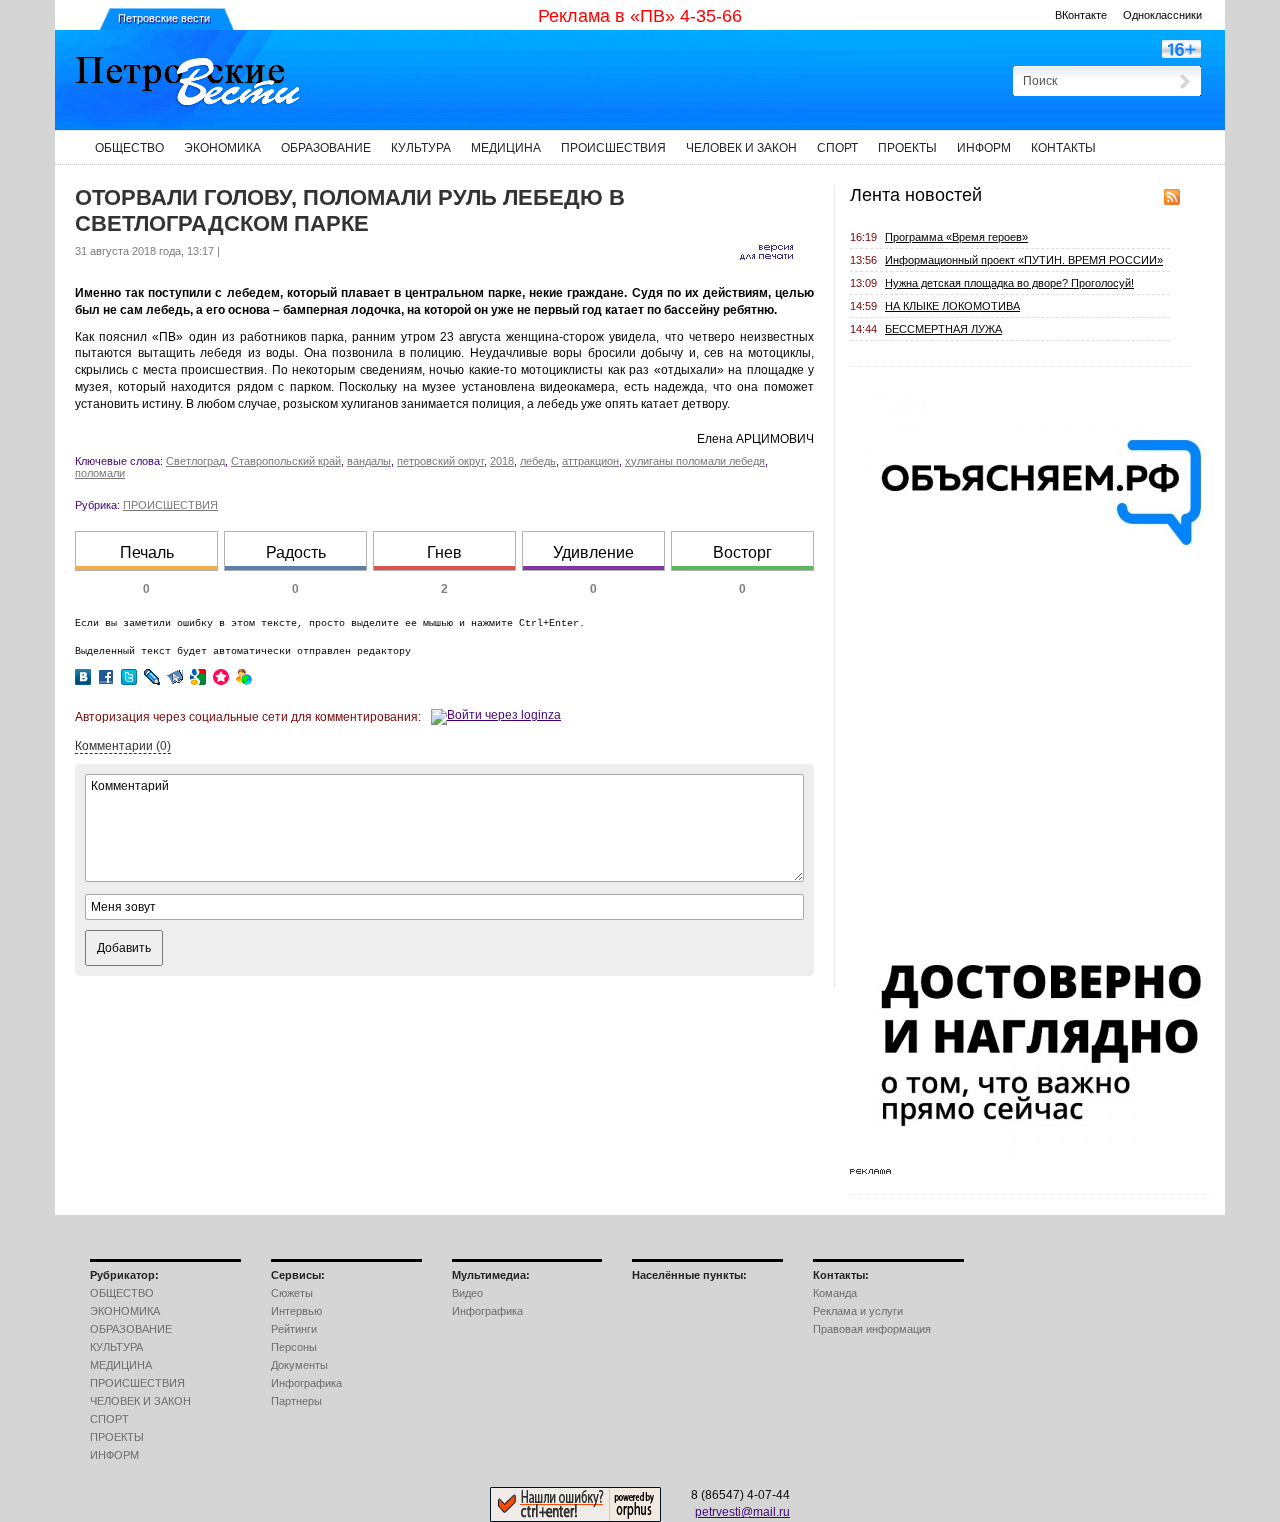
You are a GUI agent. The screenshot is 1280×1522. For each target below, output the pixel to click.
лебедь (538, 461)
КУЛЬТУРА (421, 148)
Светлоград (195, 461)
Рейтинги (294, 1329)
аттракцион (590, 461)
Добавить (124, 948)
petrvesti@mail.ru (742, 1512)
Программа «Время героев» (956, 237)
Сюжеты (292, 1293)
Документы (299, 1365)
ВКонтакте (1081, 15)
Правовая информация (872, 1329)
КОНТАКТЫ (1063, 148)
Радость (296, 552)
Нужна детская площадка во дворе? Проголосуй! (1009, 283)
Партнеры (296, 1401)
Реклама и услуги (858, 1311)
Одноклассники (1162, 15)
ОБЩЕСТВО (129, 148)
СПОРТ (837, 148)
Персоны (294, 1347)
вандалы (369, 461)
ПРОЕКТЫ (907, 148)
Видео (467, 1293)
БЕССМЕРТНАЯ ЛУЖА (943, 329)
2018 (502, 461)
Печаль (147, 552)
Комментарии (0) (123, 746)
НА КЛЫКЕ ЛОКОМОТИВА (952, 306)
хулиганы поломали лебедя (695, 461)
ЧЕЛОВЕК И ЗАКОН (741, 148)
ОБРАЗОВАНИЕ (326, 148)
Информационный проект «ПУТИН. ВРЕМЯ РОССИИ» (1024, 260)
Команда (835, 1293)
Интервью (296, 1311)
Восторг (742, 552)
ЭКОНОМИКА (222, 148)
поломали (100, 473)
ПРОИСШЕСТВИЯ (613, 148)
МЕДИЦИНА (506, 148)
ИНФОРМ (984, 148)
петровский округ (440, 461)
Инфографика (306, 1383)
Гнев (444, 552)
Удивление (593, 552)
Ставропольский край (286, 461)
